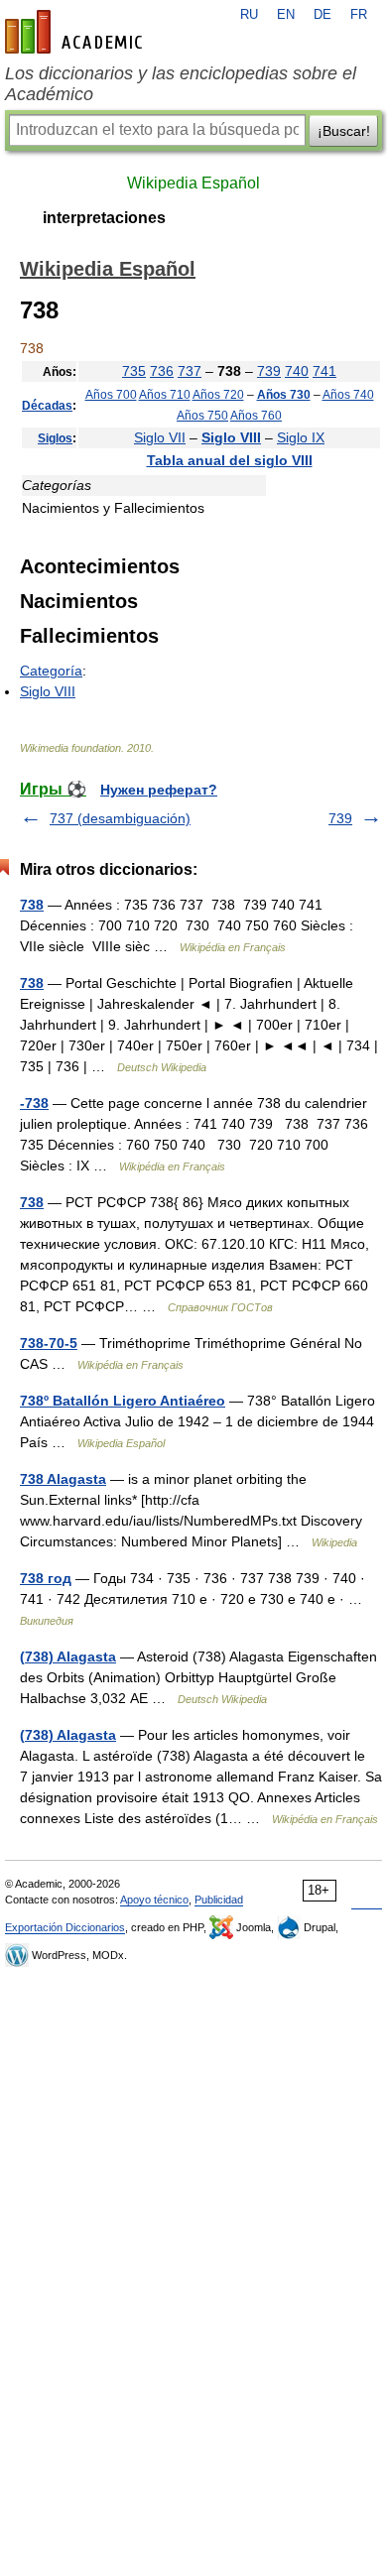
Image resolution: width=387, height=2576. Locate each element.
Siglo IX (301, 437)
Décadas (47, 405)
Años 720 (218, 394)
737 (190, 371)
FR (359, 15)
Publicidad (219, 1900)
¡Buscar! (344, 131)
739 (269, 371)
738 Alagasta (63, 1479)
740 (297, 371)
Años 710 (165, 394)
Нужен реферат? (159, 790)
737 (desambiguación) (120, 818)
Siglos (55, 438)
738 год (46, 1578)
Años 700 (111, 394)
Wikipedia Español (193, 183)
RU (249, 15)
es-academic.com (76, 32)
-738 (34, 1103)
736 (162, 371)
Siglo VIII (231, 437)
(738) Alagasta (68, 1656)
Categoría (51, 671)
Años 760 (256, 415)
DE (322, 15)
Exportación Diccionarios (65, 1927)
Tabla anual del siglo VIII (230, 460)
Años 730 (284, 394)
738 (32, 905)
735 (134, 371)
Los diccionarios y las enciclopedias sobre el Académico (181, 84)
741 (324, 371)
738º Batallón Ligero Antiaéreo (123, 1401)
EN (286, 15)
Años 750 (202, 415)
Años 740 (348, 394)
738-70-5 (49, 1343)
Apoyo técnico (154, 1900)
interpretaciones (104, 218)
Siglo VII (160, 437)
